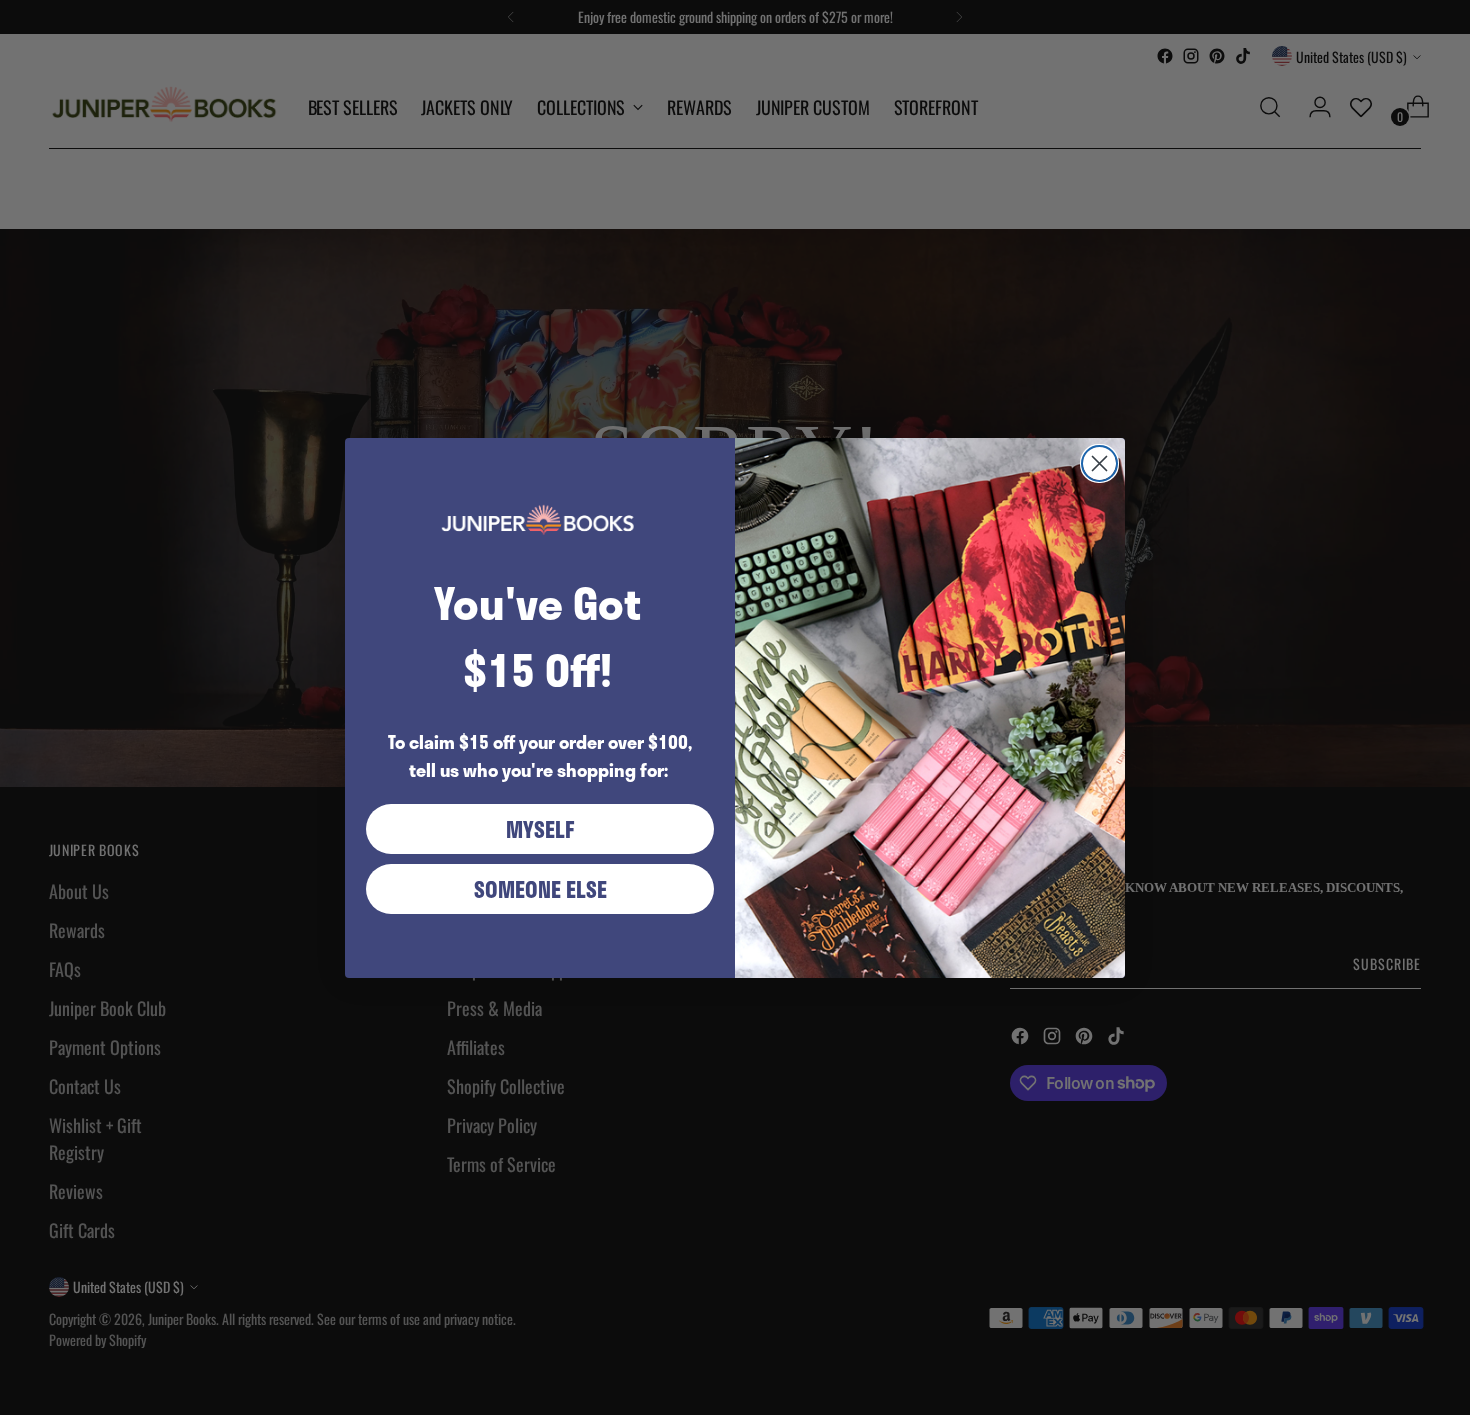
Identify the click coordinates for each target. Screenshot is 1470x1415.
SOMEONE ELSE (540, 889)
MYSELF (540, 829)
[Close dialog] (1099, 463)
